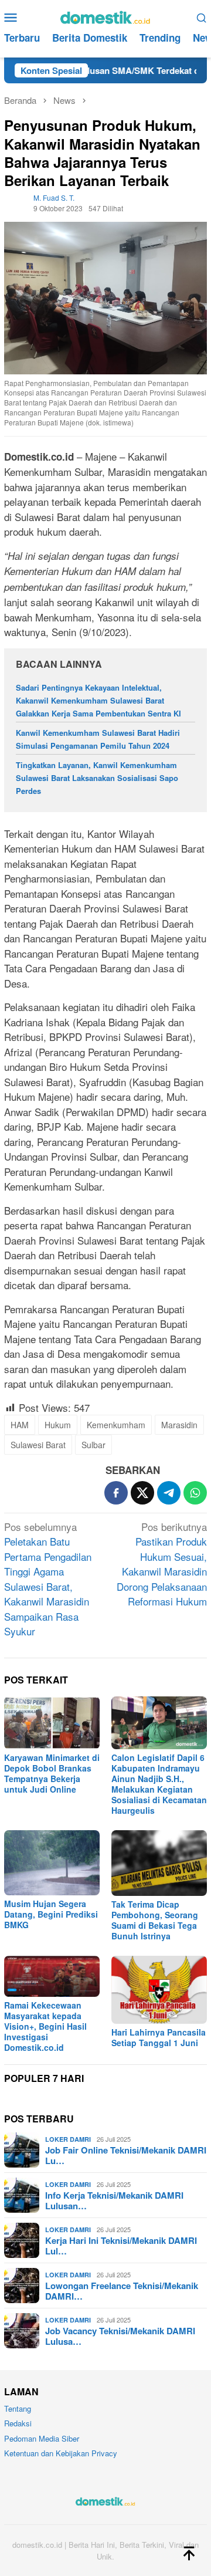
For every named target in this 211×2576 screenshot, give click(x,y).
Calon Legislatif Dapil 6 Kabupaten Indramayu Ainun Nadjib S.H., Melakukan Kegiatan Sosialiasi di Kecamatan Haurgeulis (159, 1784)
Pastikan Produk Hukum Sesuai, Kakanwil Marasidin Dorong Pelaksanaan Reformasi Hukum (162, 1564)
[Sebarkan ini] (116, 1493)
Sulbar (93, 1445)
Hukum (58, 1425)
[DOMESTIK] (105, 16)
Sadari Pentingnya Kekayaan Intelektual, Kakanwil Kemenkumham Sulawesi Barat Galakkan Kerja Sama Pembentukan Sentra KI (98, 700)
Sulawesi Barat (38, 1445)
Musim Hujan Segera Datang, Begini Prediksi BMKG (51, 1914)
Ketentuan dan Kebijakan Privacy (61, 2453)
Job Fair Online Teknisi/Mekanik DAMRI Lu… (126, 2155)
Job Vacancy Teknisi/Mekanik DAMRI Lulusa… (120, 2336)
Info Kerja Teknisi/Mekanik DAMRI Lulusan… (114, 2200)
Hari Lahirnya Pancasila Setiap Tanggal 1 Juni (159, 2037)
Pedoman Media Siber (42, 2438)
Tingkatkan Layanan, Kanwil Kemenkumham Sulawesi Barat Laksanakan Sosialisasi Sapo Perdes (97, 778)
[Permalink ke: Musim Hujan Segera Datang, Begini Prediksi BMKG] (52, 1863)
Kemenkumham (116, 1425)
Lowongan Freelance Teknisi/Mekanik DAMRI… (122, 2291)
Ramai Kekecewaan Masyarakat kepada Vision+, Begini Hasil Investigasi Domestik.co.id (45, 2026)
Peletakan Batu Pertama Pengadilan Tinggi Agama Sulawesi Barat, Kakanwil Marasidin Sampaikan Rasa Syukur (48, 1579)
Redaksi (18, 2423)
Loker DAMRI (68, 2139)
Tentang (18, 2408)
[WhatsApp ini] (195, 1493)
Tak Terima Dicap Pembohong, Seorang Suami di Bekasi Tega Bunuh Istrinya (155, 1920)
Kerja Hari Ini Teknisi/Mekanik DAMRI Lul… (121, 2246)
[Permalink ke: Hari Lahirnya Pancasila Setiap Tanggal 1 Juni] (159, 1990)
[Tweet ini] (142, 1493)
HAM (20, 1425)
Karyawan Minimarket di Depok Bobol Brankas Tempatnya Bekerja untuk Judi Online (52, 1773)
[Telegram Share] (169, 1493)
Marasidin (179, 1425)
